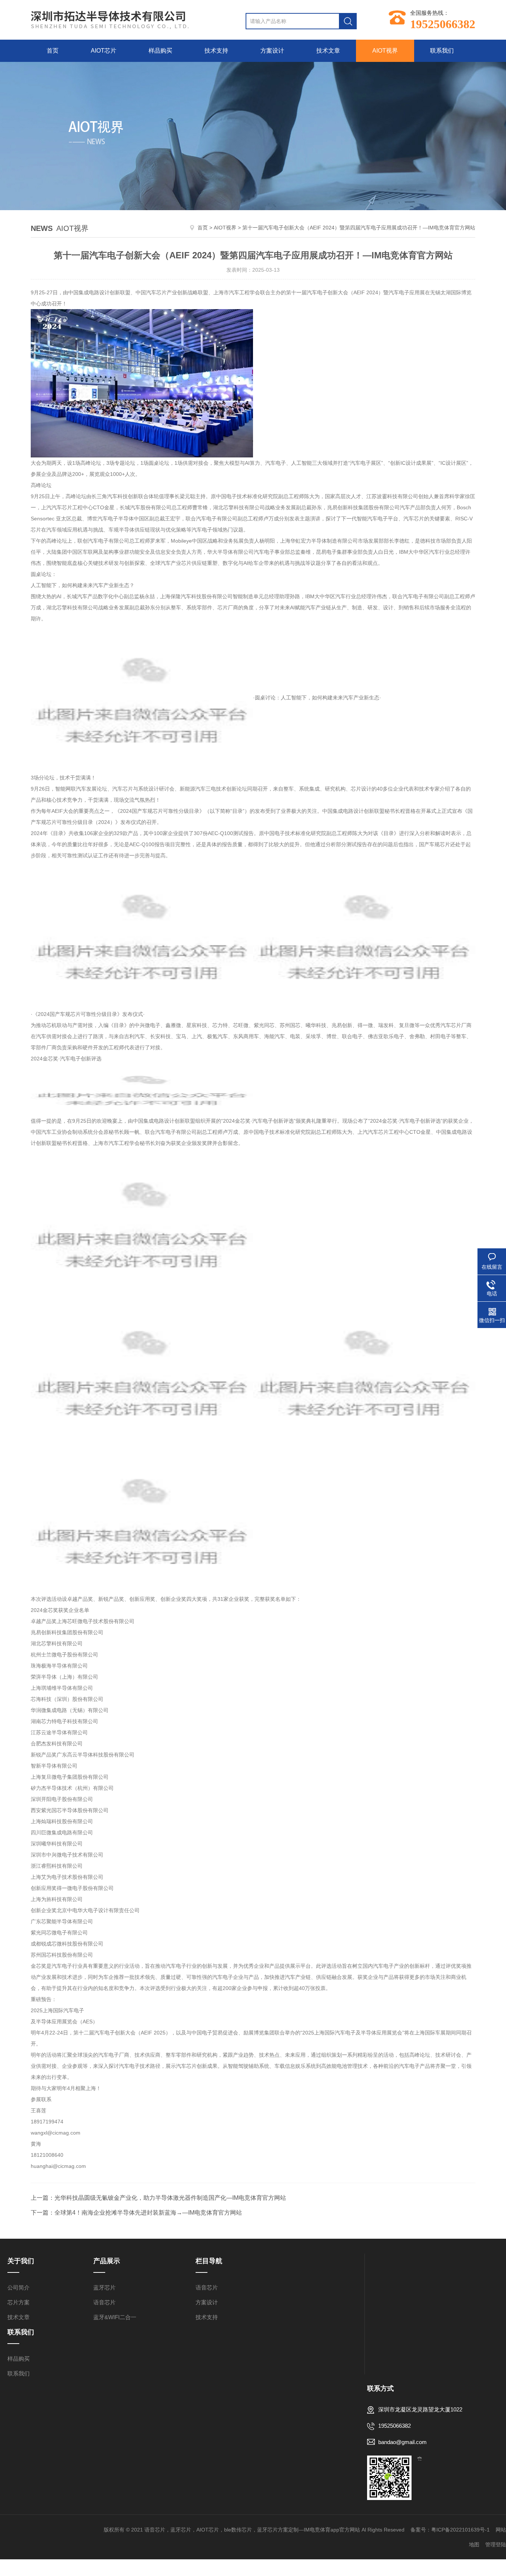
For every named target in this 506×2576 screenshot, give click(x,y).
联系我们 (442, 51)
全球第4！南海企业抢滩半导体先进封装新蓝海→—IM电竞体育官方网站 (148, 2213)
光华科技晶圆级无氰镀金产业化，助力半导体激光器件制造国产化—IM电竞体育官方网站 (170, 2198)
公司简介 (19, 2287)
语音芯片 (104, 2302)
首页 (53, 51)
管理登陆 (496, 2544)
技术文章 (328, 51)
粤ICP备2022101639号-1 (460, 2530)
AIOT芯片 (104, 51)
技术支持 (216, 51)
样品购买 (160, 51)
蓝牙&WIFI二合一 (115, 2317)
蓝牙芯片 (104, 2287)
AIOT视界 (385, 51)
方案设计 (272, 51)
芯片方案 (19, 2302)
